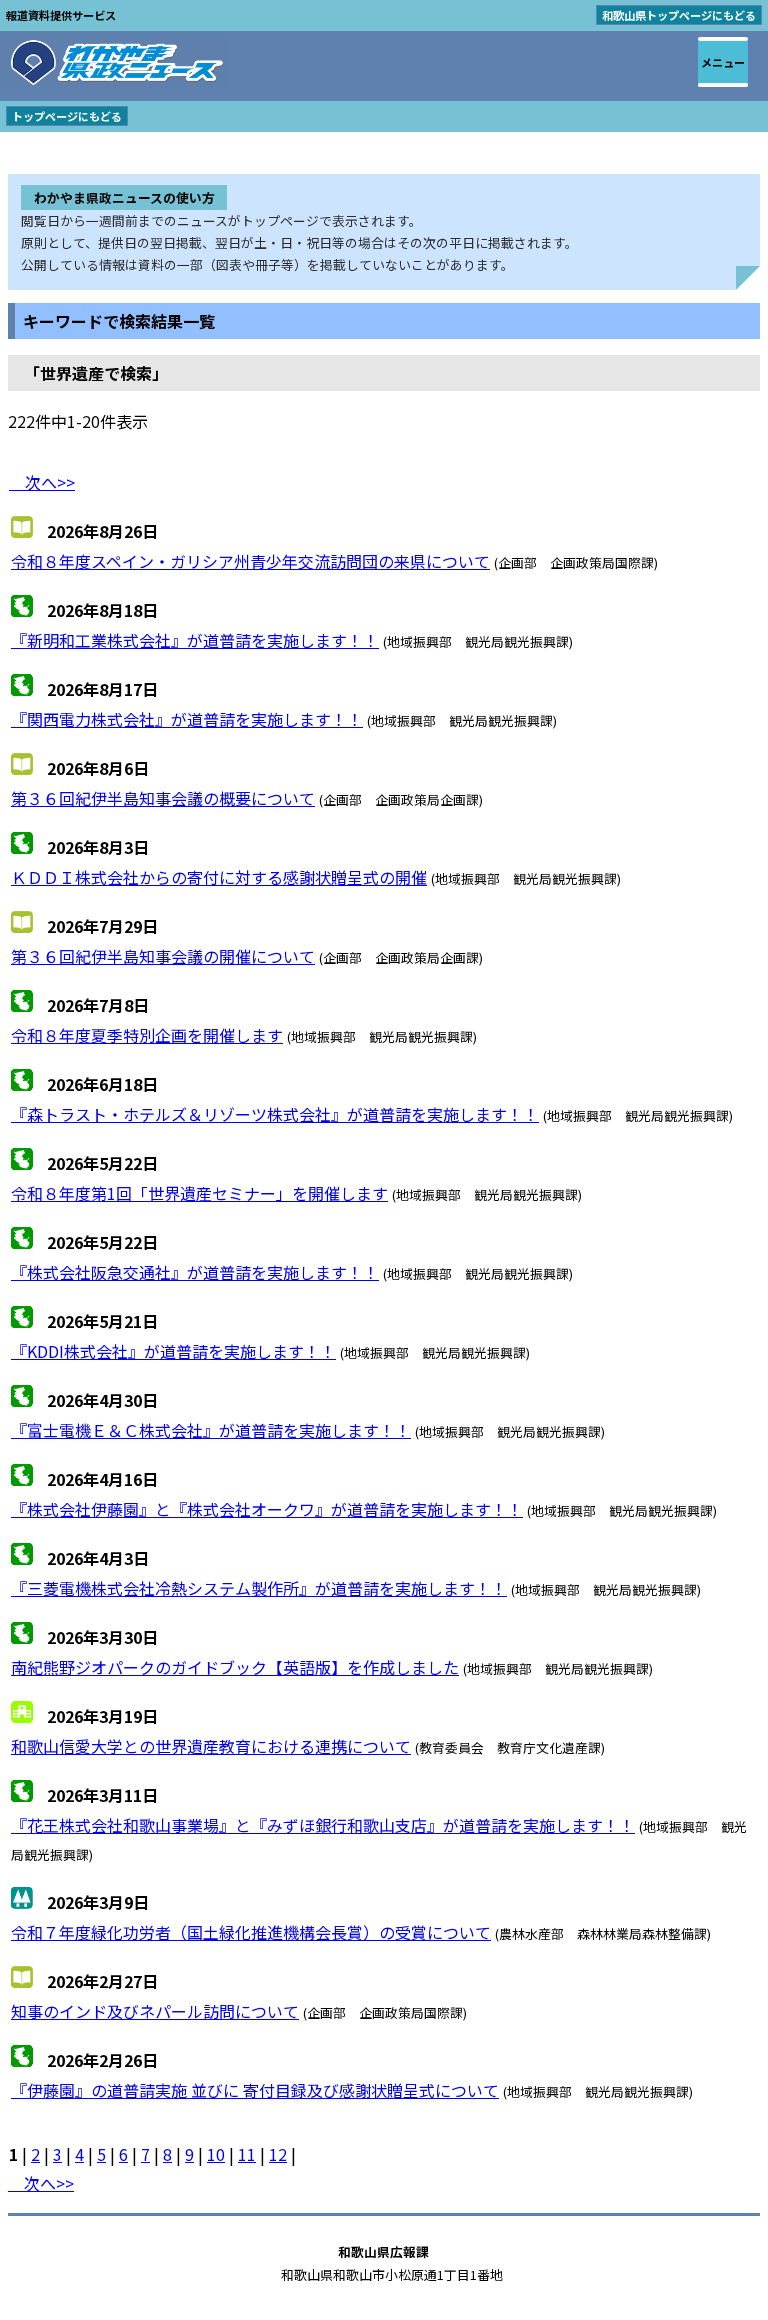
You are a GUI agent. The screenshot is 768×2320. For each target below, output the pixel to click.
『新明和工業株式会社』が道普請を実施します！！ (195, 640)
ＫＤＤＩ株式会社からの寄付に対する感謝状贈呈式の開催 (219, 877)
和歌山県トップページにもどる (679, 15)
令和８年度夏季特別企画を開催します (147, 1035)
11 (247, 2154)
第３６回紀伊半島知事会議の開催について (163, 956)
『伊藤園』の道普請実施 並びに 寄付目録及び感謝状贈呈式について (255, 2090)
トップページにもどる (67, 116)
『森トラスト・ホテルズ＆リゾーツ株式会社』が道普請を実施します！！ (275, 1114)
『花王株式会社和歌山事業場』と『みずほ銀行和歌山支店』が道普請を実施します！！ (323, 1825)
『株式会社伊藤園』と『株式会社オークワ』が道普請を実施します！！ (267, 1509)
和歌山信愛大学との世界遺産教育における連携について (211, 1746)
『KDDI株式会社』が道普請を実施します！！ (173, 1351)
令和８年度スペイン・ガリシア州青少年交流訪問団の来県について (250, 561)
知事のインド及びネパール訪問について (155, 2011)
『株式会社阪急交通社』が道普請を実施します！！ (195, 1272)
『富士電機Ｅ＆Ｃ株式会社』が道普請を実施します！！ (211, 1430)
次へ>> (42, 482)
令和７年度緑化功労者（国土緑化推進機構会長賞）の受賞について (251, 1932)
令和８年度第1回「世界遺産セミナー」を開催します (199, 1193)
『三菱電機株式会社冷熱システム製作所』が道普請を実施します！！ (259, 1588)
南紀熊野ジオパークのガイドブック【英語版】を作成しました (235, 1667)
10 (216, 2154)
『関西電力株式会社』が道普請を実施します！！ (187, 719)
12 (278, 2154)
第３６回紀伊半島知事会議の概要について (163, 798)
